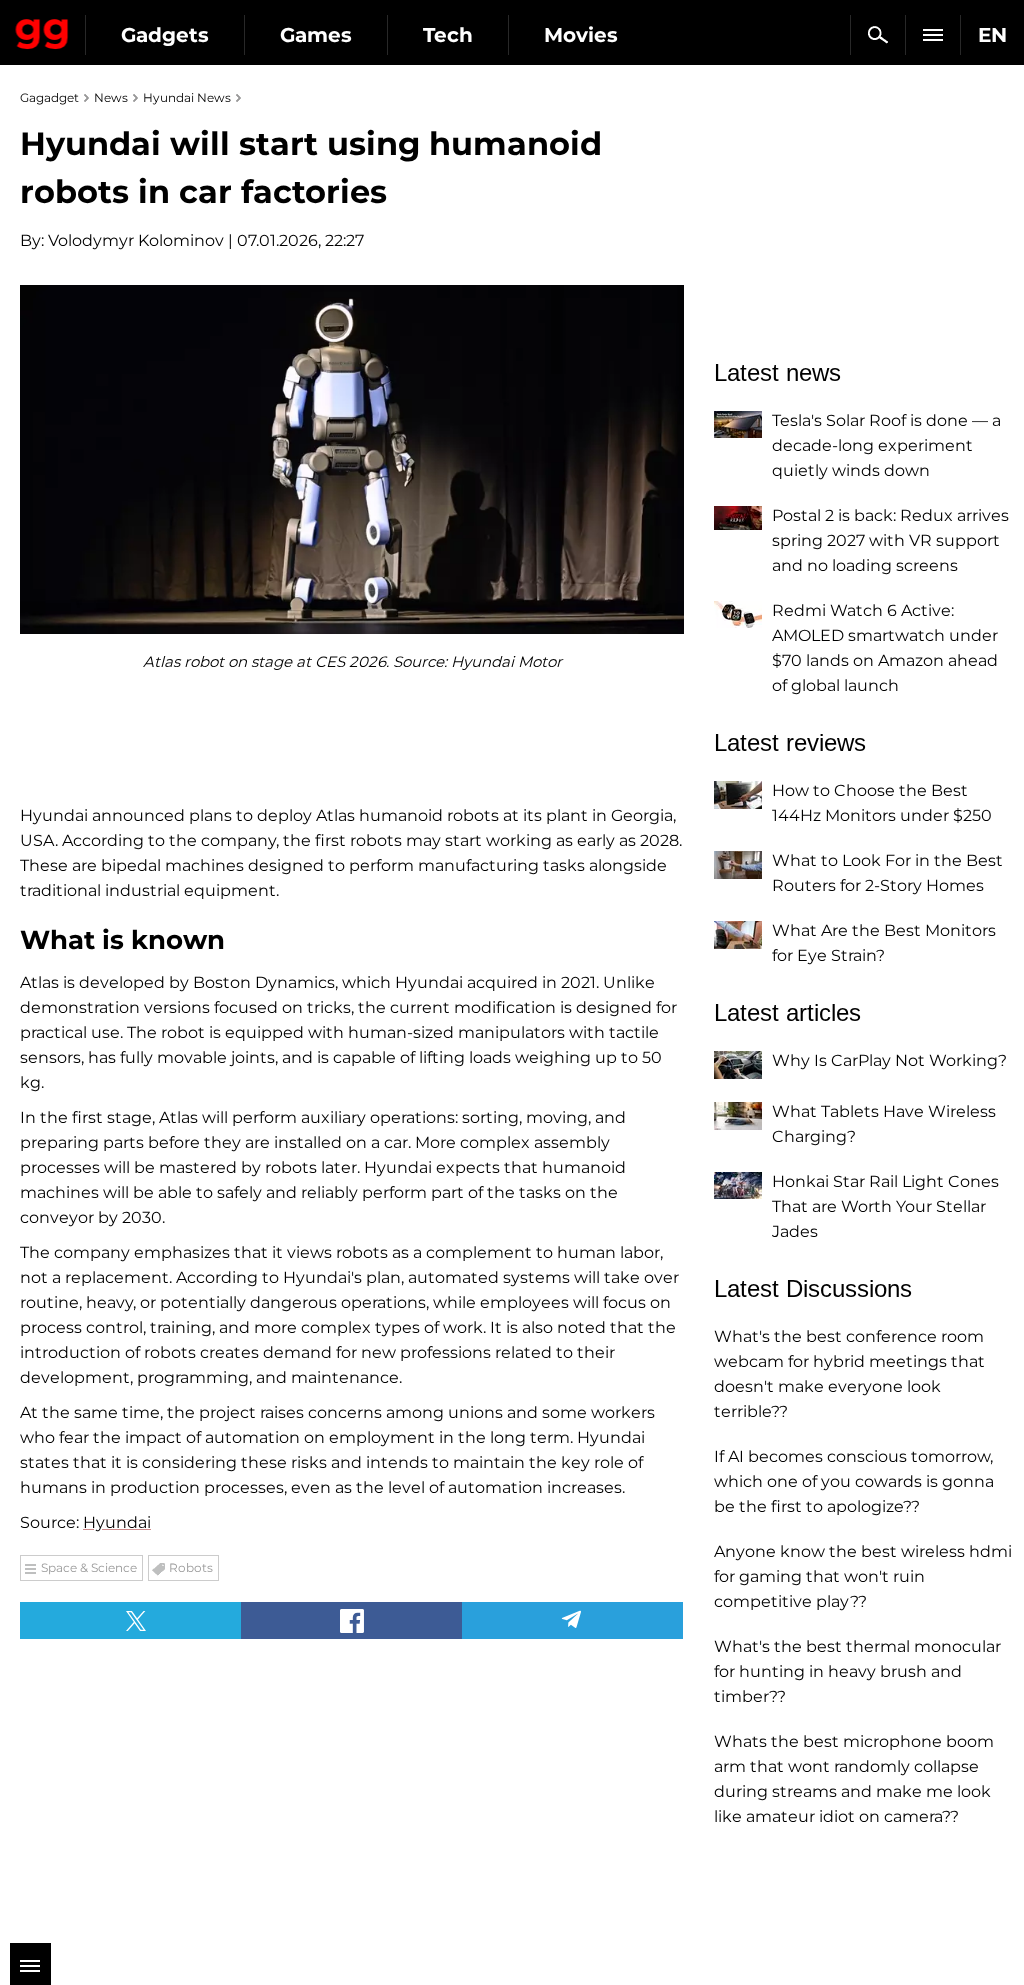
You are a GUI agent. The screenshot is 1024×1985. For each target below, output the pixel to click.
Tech (448, 35)
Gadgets (165, 35)
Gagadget (42, 30)
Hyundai (117, 1522)
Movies (581, 35)
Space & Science (89, 1567)
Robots (191, 1567)
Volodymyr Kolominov (136, 240)
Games (316, 35)
